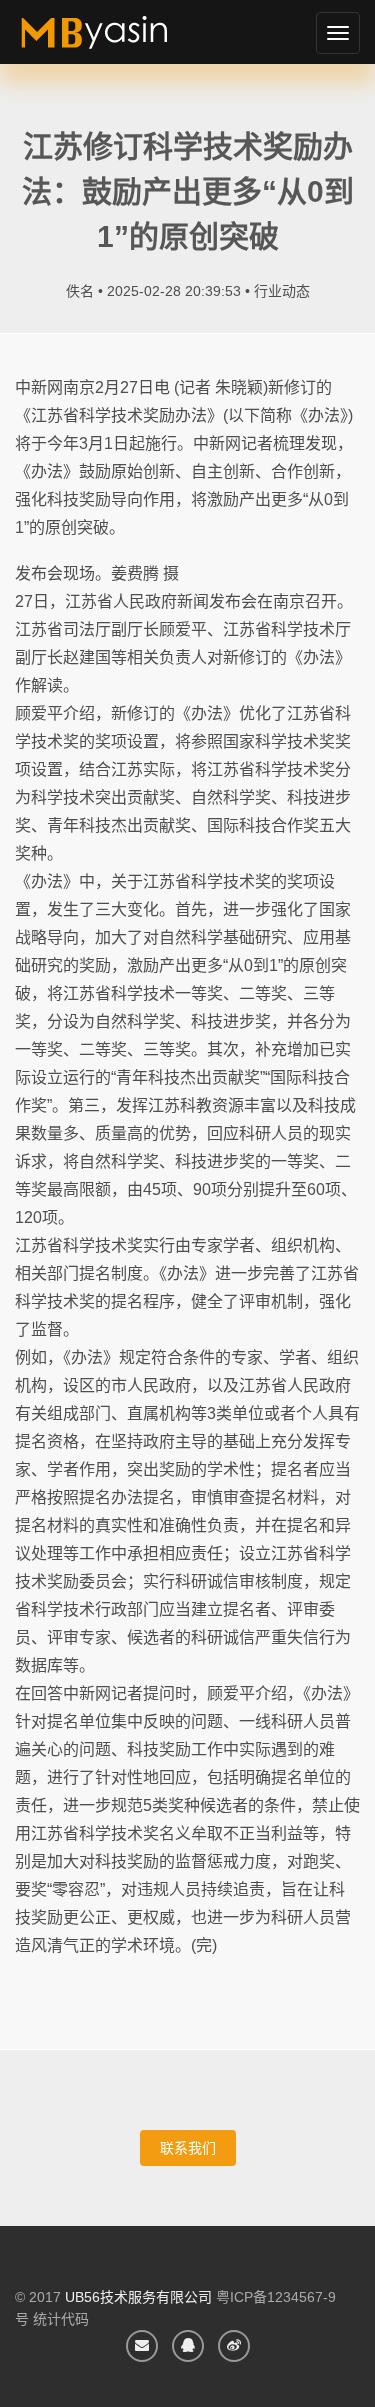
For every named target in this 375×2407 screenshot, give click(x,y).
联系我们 (188, 2148)
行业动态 (282, 291)
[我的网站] (117, 40)
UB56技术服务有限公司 (138, 2297)
